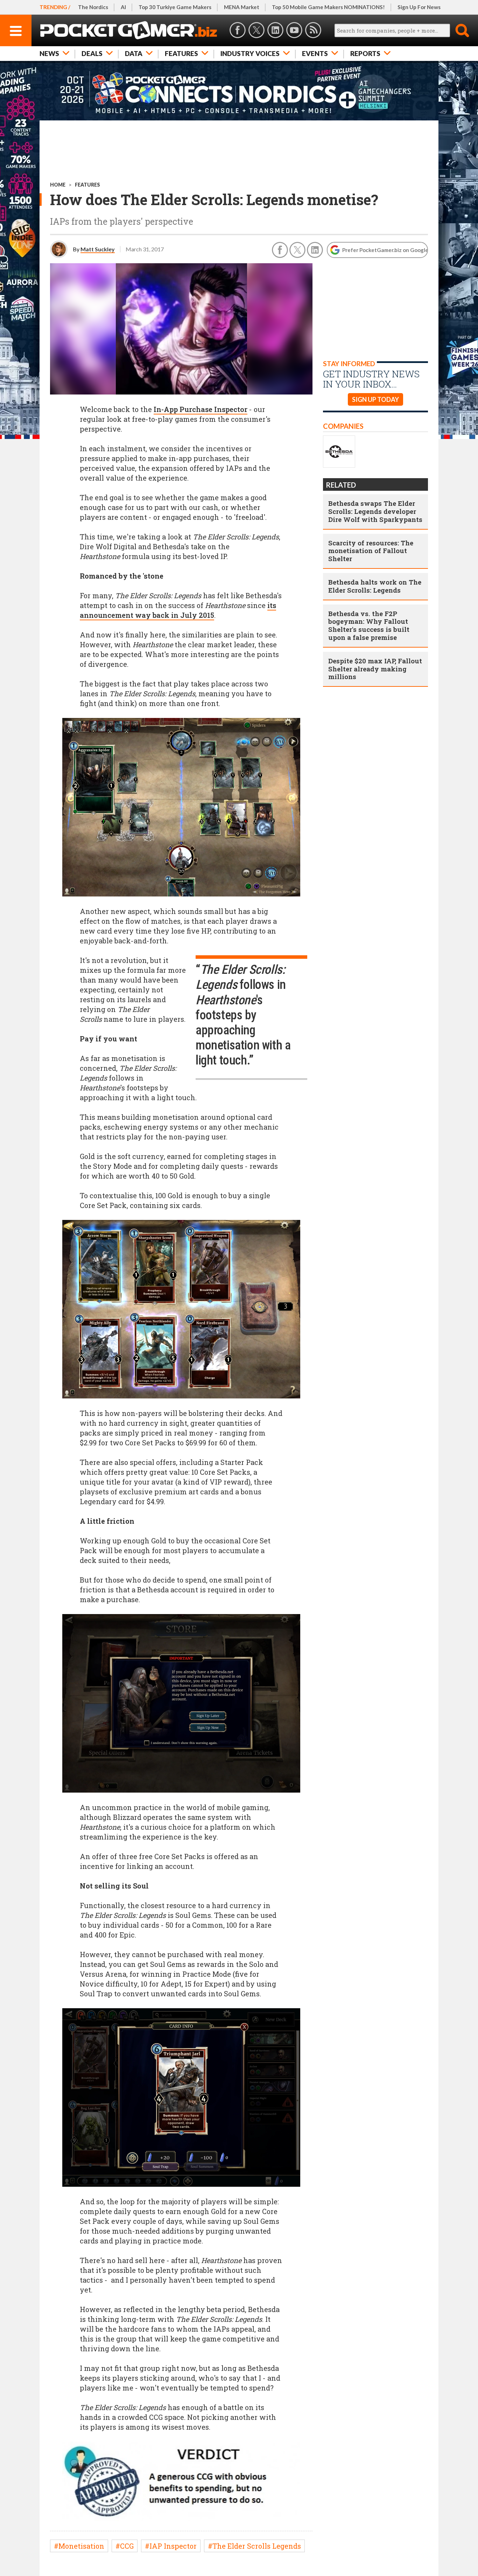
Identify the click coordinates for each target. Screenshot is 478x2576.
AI (123, 7)
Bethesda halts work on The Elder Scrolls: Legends (375, 586)
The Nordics (93, 7)
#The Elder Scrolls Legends (254, 2546)
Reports (365, 53)
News (49, 53)
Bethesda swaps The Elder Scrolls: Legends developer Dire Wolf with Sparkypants (375, 511)
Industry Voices (250, 53)
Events (315, 53)
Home (58, 185)
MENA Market (242, 7)
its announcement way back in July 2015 (178, 610)
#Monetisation (79, 2546)
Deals (92, 53)
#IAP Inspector (171, 2546)
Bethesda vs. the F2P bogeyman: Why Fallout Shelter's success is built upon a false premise (369, 625)
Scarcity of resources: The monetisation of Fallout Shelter (371, 551)
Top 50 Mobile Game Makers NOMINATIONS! (328, 7)
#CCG (125, 2546)
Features (181, 53)
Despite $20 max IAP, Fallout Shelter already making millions (375, 669)
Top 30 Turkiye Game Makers (175, 7)
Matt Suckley (98, 249)
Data (134, 53)
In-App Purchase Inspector (201, 409)
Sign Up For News (419, 7)
